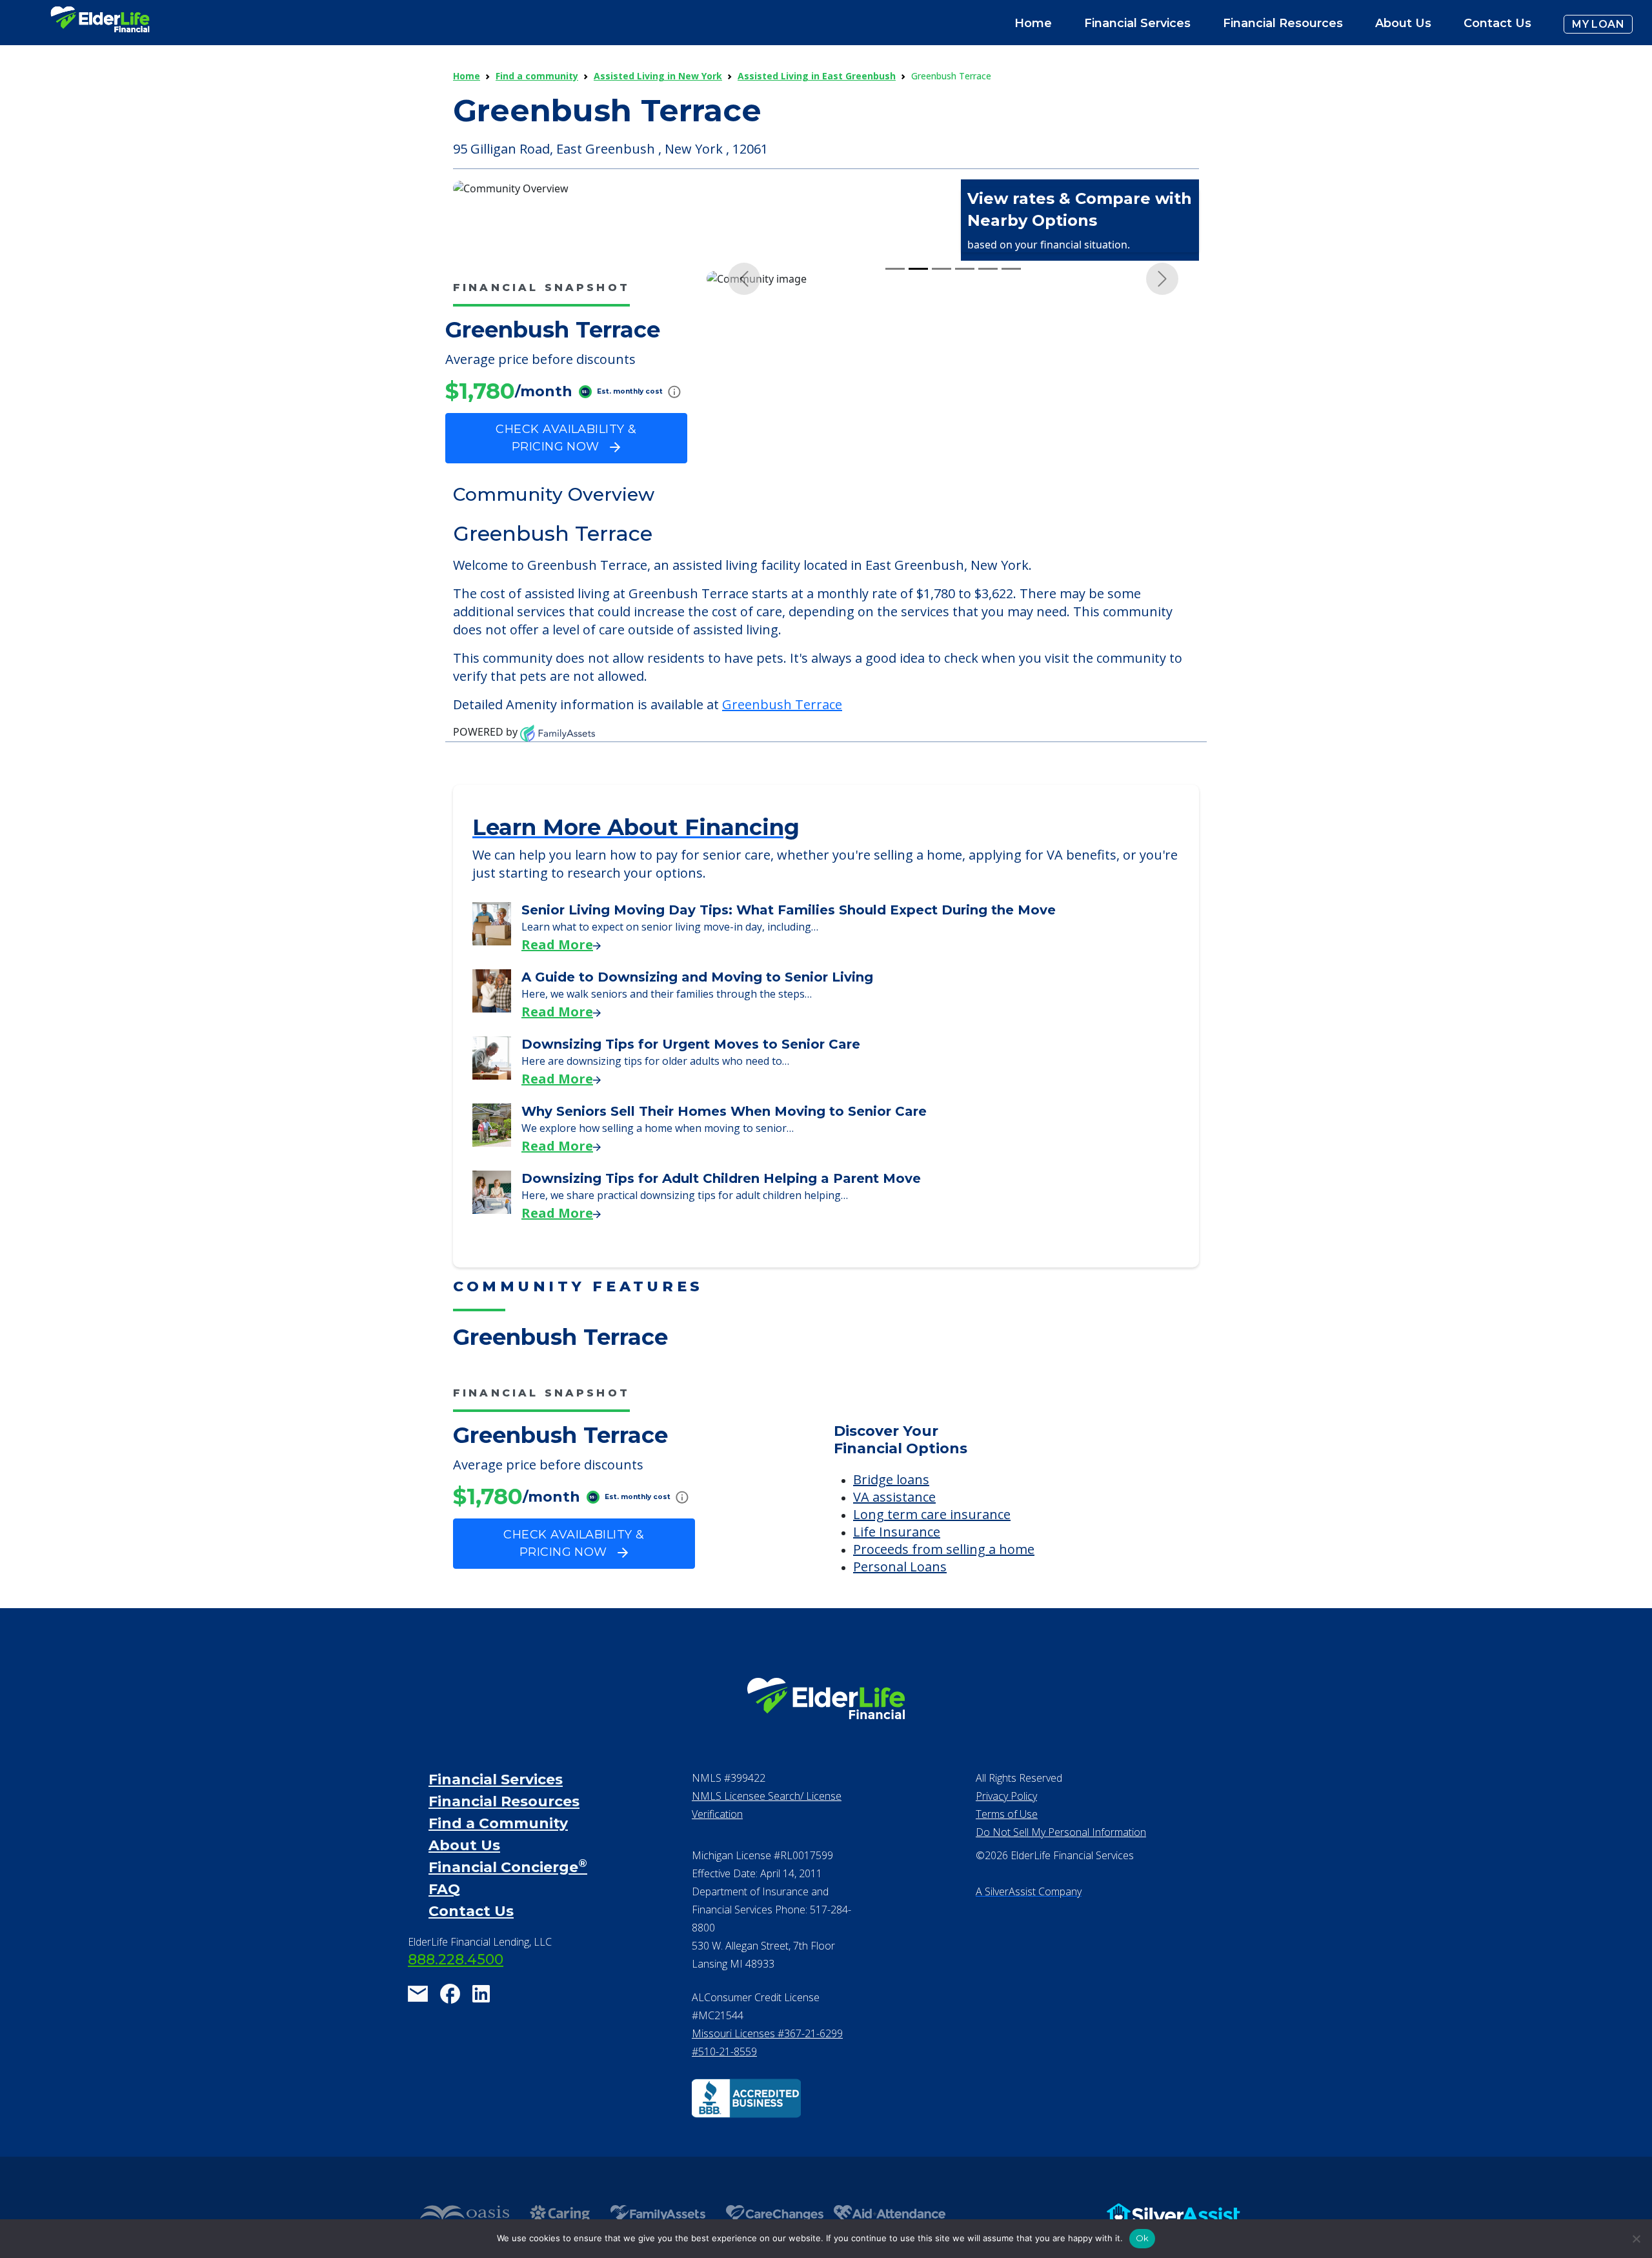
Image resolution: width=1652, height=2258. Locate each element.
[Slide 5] (988, 269)
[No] (1636, 2239)
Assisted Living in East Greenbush (817, 76)
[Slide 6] (1011, 269)
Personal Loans (900, 1567)
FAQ (444, 1889)
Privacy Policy (1006, 1796)
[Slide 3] (942, 269)
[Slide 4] (965, 269)
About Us (1403, 23)
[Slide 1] (895, 269)
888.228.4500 (456, 1960)
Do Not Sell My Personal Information (1061, 1832)
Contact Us (1497, 23)
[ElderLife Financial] (100, 24)
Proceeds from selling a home (944, 1549)
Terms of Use (1007, 1814)
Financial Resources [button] (1283, 23)
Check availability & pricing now (566, 438)
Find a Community (498, 1823)
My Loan (1598, 24)
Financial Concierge (508, 1867)
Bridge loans (891, 1479)
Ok (1143, 2238)
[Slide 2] (918, 269)
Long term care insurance (932, 1514)
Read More (557, 944)
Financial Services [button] (1137, 23)
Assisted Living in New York (658, 76)
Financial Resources (504, 1801)
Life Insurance (897, 1532)
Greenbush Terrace (782, 704)
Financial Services (496, 1779)
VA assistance (894, 1497)
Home (1033, 23)
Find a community (537, 76)
